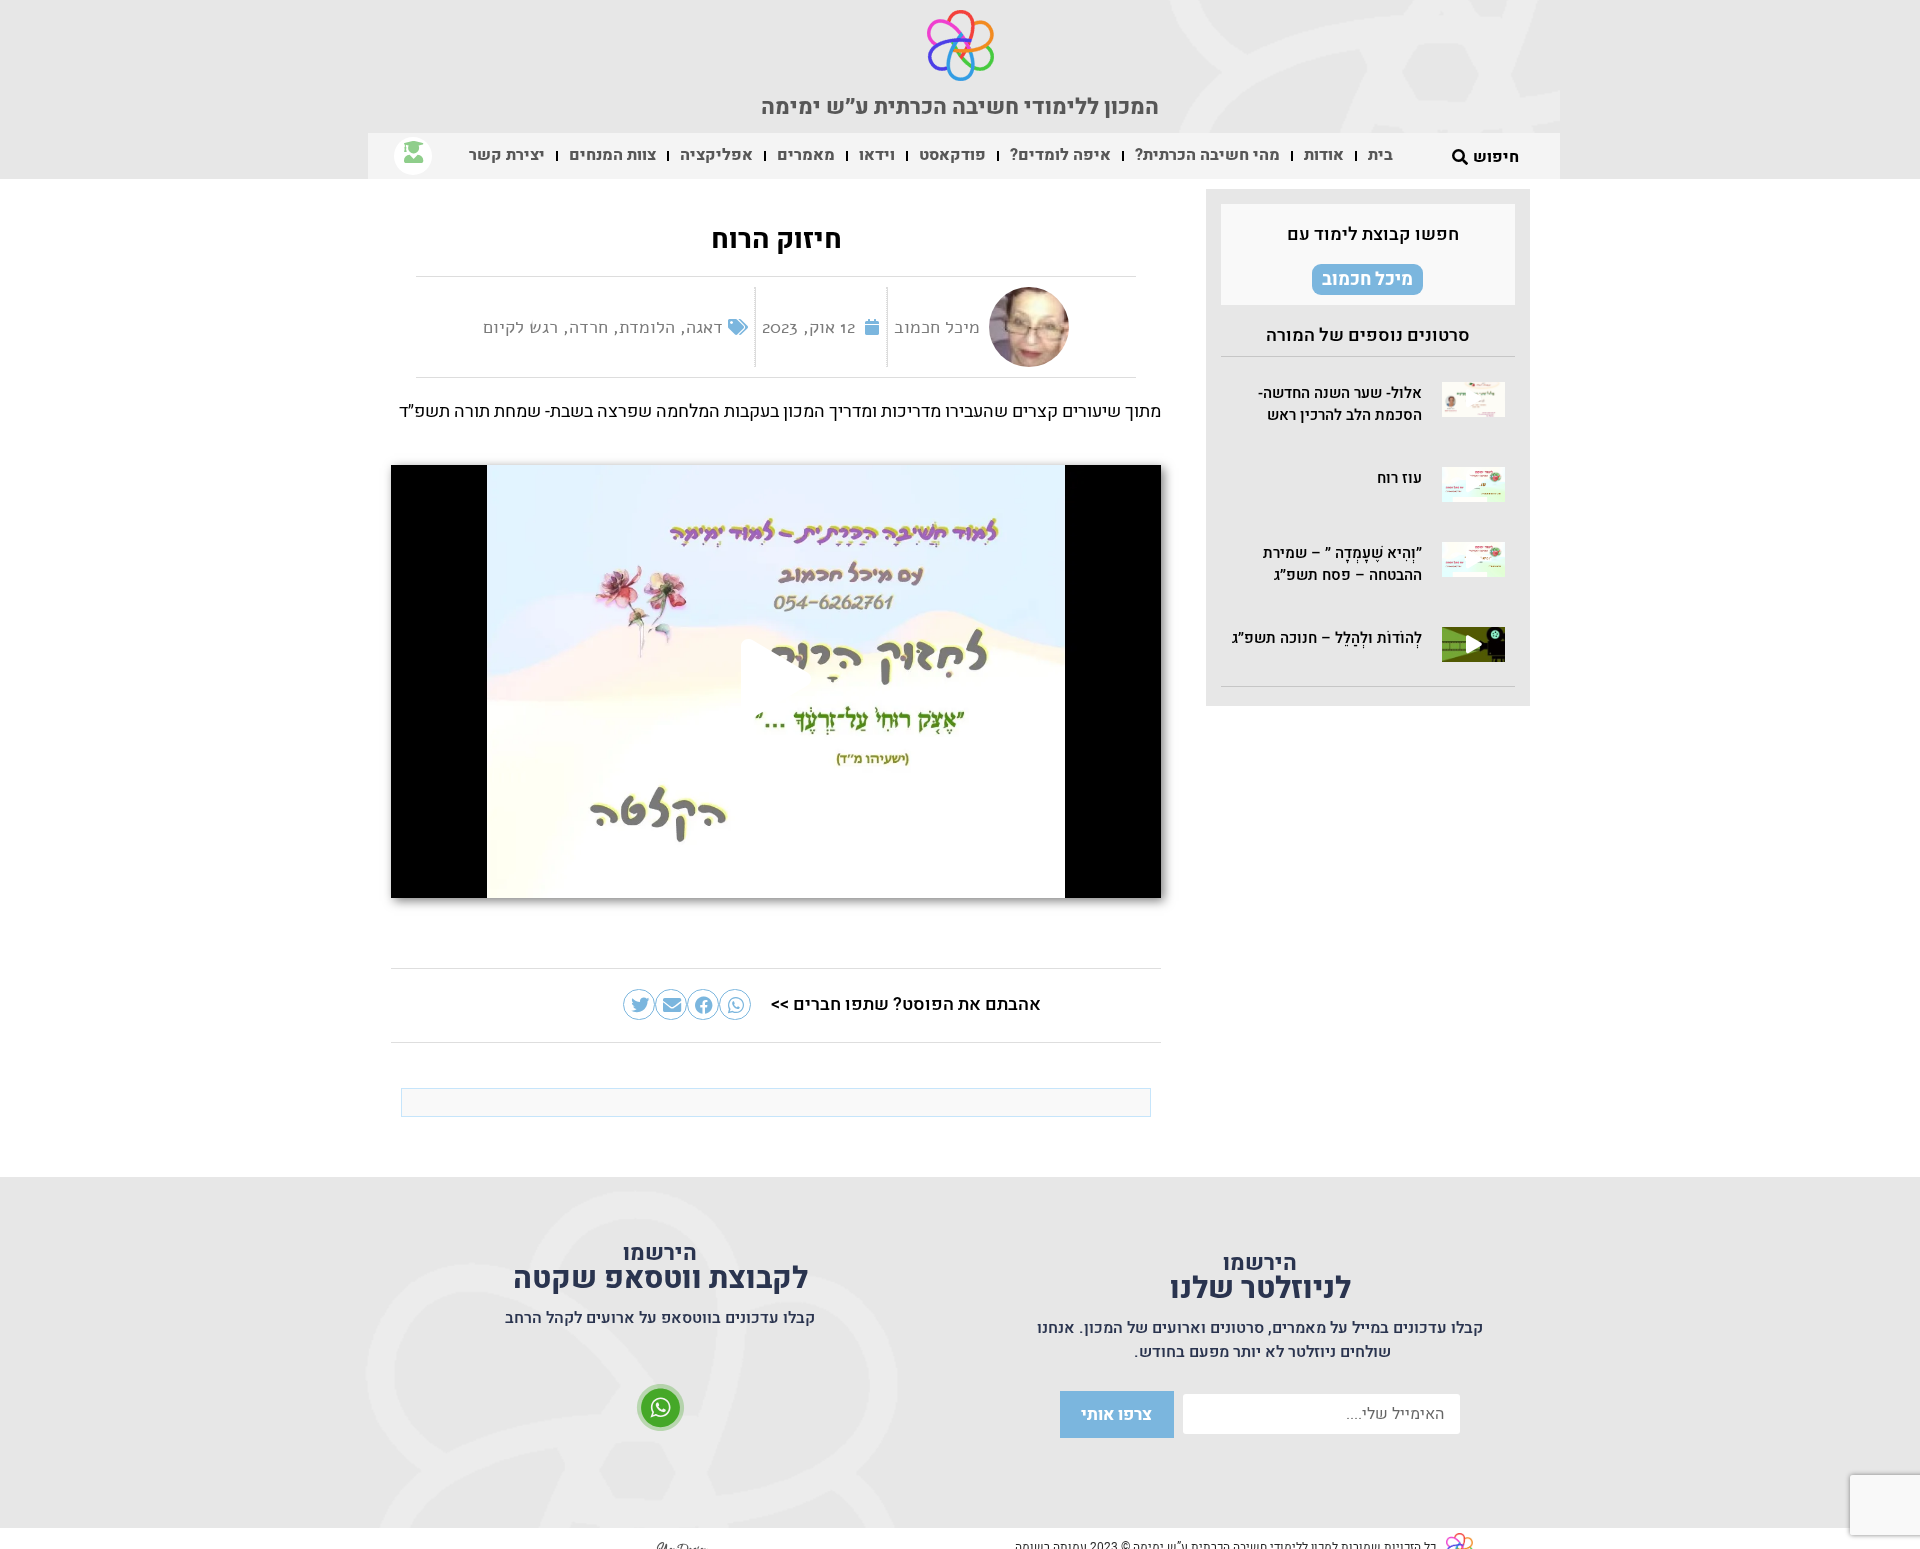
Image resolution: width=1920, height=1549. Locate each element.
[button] (1474, 399)
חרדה (588, 327)
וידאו (877, 155)
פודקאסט (952, 155)
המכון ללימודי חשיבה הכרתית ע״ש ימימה (960, 107)
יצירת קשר (507, 155)
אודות (1324, 155)
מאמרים (806, 155)
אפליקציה (716, 155)
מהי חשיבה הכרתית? (1207, 155)
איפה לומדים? (1060, 155)
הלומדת (647, 327)
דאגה (704, 327)
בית (1380, 155)
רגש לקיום (520, 327)
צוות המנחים (612, 155)
